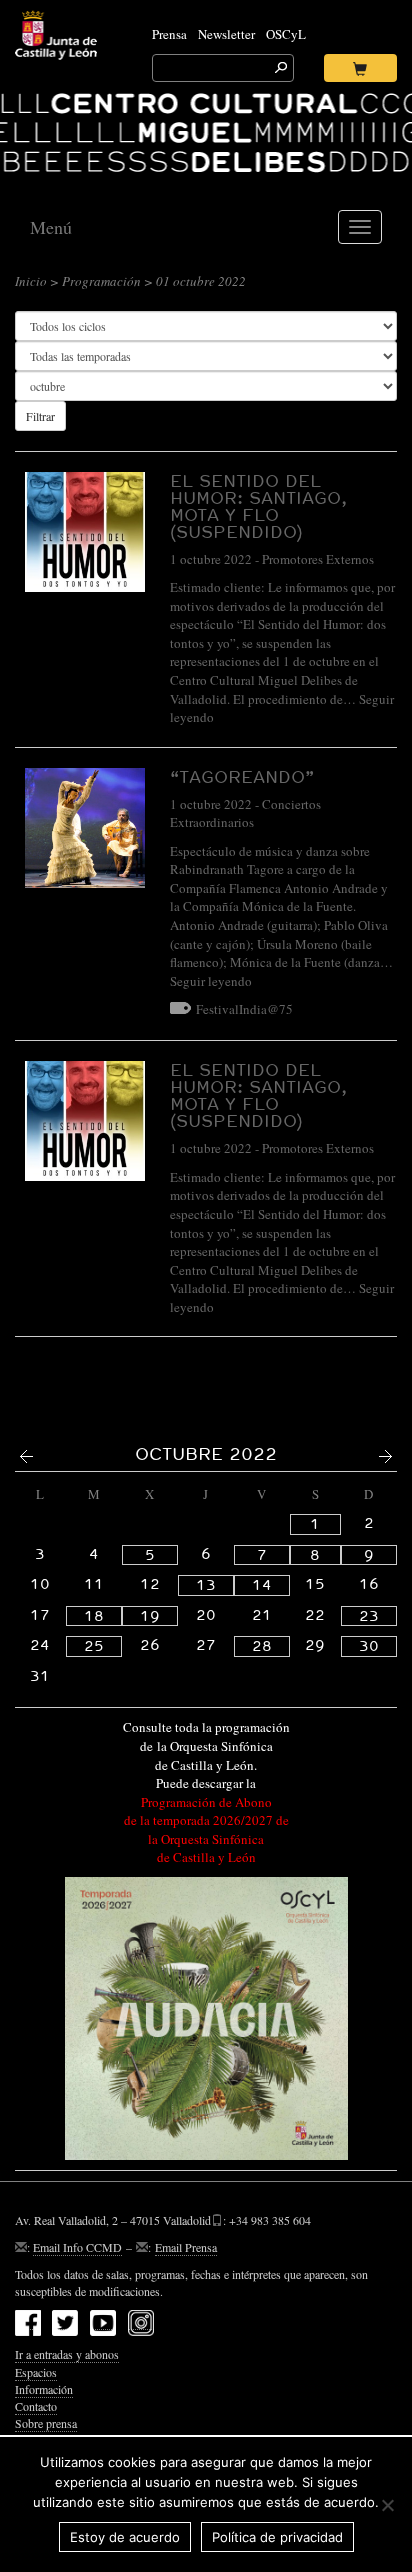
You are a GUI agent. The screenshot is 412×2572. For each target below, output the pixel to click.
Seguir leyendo (211, 981)
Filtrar (40, 416)
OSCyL (286, 34)
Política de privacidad (277, 2537)
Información (44, 2389)
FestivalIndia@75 (244, 1009)
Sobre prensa (46, 2423)
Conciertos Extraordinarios (245, 813)
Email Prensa (186, 2247)
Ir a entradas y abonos (67, 2354)
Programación (101, 281)
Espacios (36, 2372)
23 (369, 1616)
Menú (51, 227)
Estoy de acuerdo (125, 2537)
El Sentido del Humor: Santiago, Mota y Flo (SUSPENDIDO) (258, 506)
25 (94, 1646)
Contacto (36, 2406)
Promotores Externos (318, 559)
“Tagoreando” (242, 776)
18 (94, 1616)
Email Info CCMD (77, 2247)
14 (262, 1585)
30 (369, 1646)
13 (206, 1585)
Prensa (169, 34)
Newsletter (226, 34)
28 (262, 1646)
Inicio (31, 281)
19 (150, 1616)
